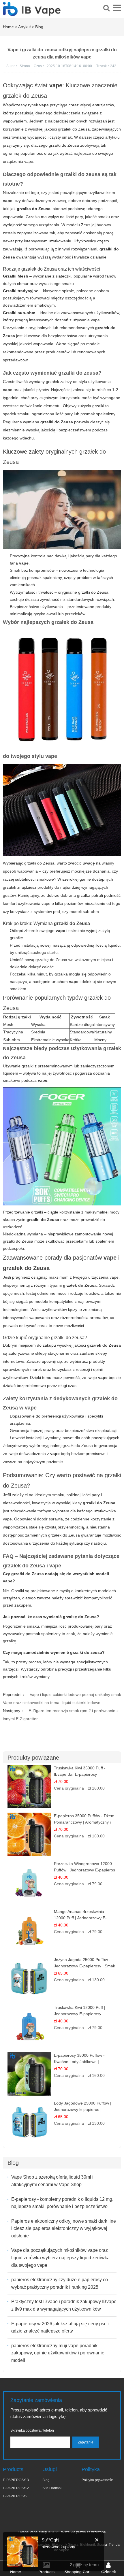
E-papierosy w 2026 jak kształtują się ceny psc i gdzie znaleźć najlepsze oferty (60, 2327)
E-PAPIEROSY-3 (16, 2480)
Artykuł (24, 27)
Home (8, 27)
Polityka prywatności (98, 2480)
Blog (39, 27)
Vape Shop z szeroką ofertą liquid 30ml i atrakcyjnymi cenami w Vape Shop (52, 2181)
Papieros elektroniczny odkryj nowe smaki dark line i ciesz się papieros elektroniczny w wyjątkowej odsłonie (64, 2228)
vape (8, 1581)
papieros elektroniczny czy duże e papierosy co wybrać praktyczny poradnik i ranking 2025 (60, 2283)
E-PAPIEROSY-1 (16, 2496)
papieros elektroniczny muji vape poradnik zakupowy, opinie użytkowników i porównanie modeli (58, 2353)
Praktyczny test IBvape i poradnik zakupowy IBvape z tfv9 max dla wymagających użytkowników (64, 2305)
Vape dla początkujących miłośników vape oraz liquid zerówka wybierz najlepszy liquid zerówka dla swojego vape (60, 2258)
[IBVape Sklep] (32, 13)
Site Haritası (52, 2488)
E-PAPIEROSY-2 (16, 2488)
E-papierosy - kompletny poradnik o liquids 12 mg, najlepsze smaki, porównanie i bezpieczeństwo (62, 2203)
